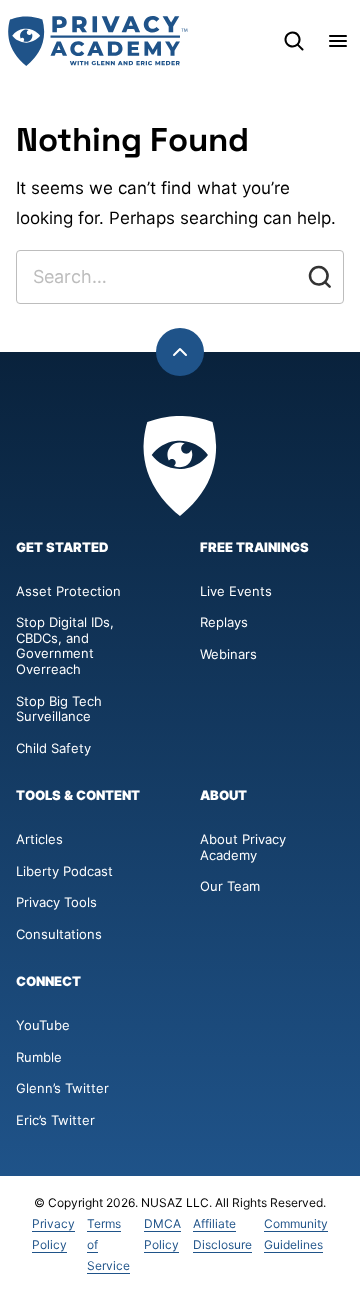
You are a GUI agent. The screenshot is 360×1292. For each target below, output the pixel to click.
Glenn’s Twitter (62, 1088)
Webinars (228, 654)
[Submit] (320, 277)
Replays (224, 622)
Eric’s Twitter (55, 1120)
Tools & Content (78, 795)
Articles (39, 839)
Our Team (230, 886)
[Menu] (338, 41)
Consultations (59, 934)
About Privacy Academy (243, 847)
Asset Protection (68, 591)
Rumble (39, 1057)
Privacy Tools (56, 902)
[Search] (294, 41)
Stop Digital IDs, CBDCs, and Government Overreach (65, 645)
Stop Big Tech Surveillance (61, 709)
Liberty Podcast (64, 871)
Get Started (62, 547)
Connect (48, 981)
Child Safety (53, 748)
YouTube (43, 1025)
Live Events (236, 591)
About (223, 795)
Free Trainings (254, 547)
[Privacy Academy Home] (98, 41)
